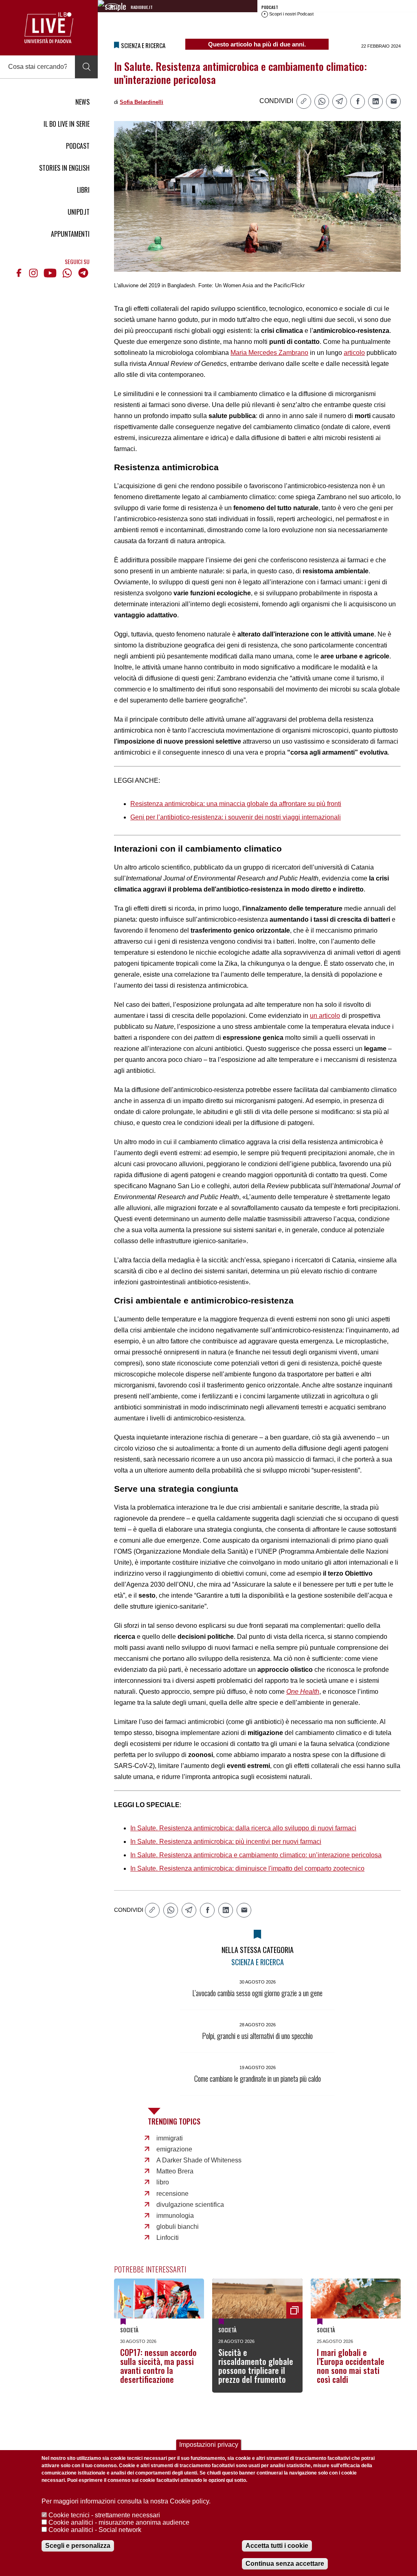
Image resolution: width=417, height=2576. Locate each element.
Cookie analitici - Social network (95, 2530)
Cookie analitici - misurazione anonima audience (119, 2522)
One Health (303, 1692)
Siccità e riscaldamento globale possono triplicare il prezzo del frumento (256, 2366)
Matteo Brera (175, 2171)
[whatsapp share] (322, 101)
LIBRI (83, 190)
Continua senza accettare (285, 2564)
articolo (354, 353)
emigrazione (174, 2149)
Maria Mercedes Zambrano (269, 353)
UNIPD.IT (79, 212)
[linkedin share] (375, 101)
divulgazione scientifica (190, 2205)
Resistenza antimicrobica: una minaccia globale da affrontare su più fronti (236, 804)
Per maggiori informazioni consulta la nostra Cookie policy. (126, 2501)
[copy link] (304, 101)
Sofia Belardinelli (142, 102)
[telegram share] (340, 101)
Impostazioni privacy (209, 2445)
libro (163, 2182)
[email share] (393, 101)
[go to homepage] (49, 28)
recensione (172, 2194)
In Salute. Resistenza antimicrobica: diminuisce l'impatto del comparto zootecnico (247, 1868)
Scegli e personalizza (78, 2546)
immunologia (175, 2216)
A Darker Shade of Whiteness (199, 2160)
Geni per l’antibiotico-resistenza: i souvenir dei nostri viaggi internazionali (236, 817)
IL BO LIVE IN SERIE (67, 124)
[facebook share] (358, 101)
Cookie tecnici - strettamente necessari (104, 2515)
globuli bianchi (178, 2227)
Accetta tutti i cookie (277, 2546)
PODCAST (78, 146)
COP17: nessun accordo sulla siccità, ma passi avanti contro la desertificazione (158, 2366)
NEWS (82, 102)
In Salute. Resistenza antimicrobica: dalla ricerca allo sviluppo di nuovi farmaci (243, 1828)
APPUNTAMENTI (70, 234)
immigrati (170, 2138)
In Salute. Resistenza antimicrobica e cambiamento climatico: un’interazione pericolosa (256, 1855)
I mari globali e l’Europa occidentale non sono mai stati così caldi (351, 2366)
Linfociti (168, 2238)
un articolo (325, 1016)
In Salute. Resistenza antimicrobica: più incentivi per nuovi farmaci (226, 1842)
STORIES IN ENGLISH (64, 168)
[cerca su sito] (86, 67)
